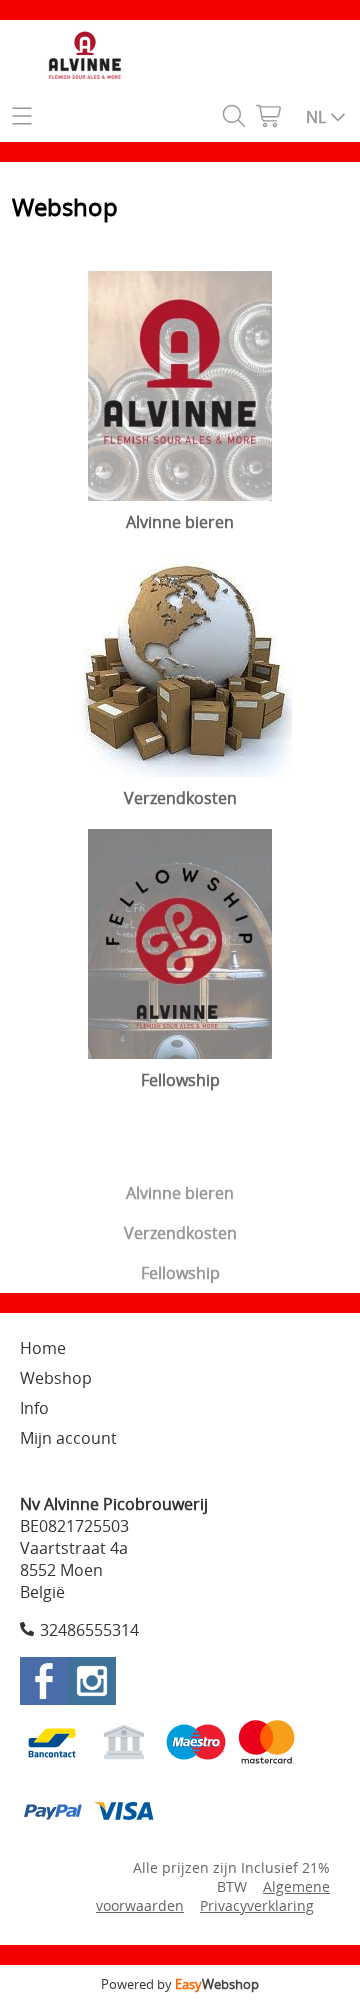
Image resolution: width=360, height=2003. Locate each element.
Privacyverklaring (257, 1905)
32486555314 (89, 1630)
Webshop (56, 1378)
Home (43, 1348)
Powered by (180, 1984)
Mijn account (68, 1438)
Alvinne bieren (180, 1193)
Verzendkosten (180, 1233)
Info (34, 1408)
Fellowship (180, 1273)
